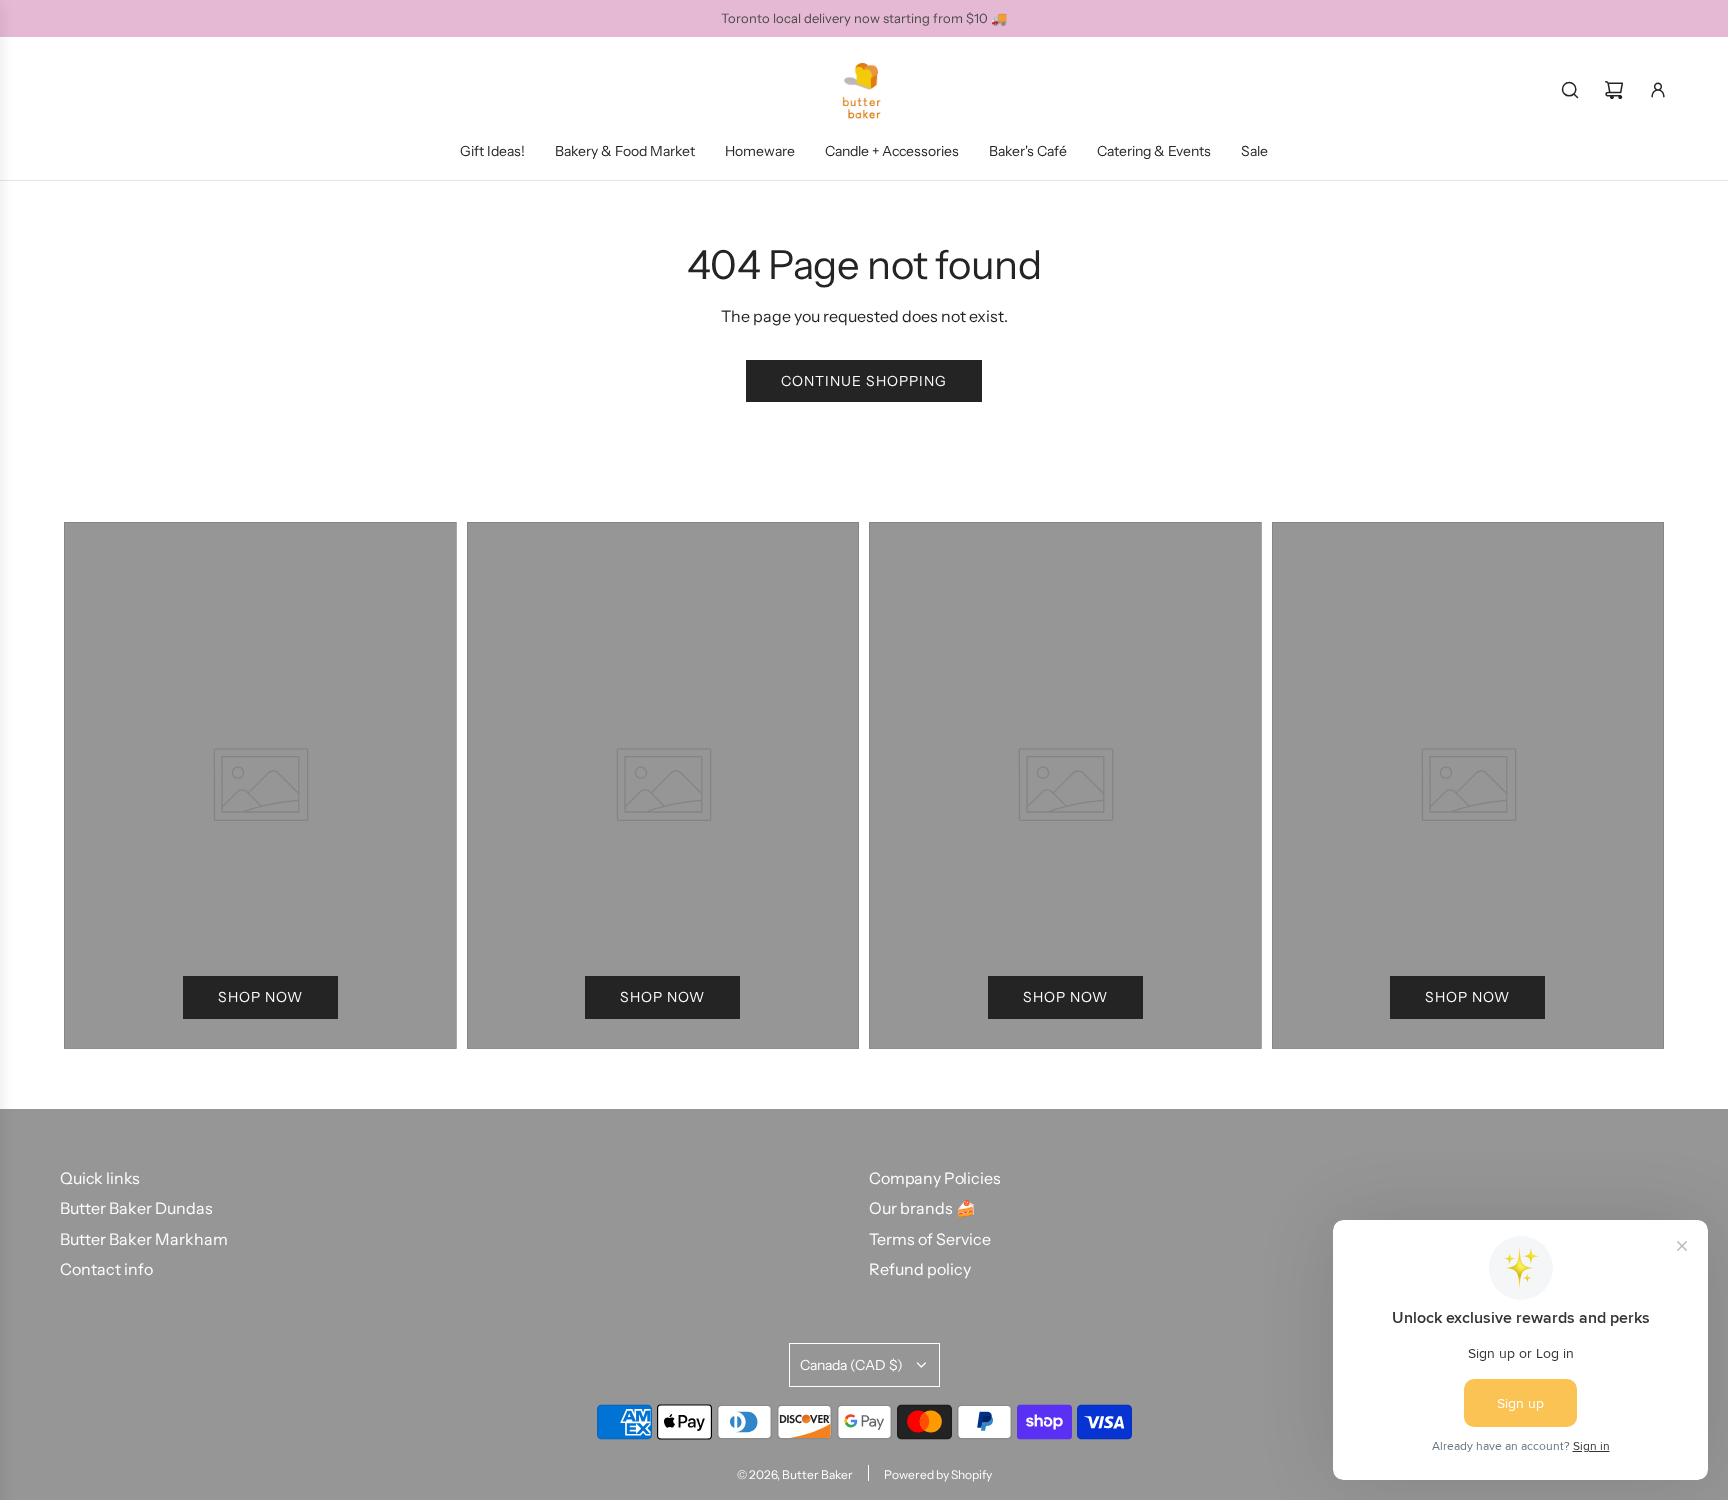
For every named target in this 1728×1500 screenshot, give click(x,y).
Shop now (260, 997)
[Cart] (1614, 90)
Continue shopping (864, 381)
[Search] (1570, 90)
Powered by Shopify (938, 1474)
